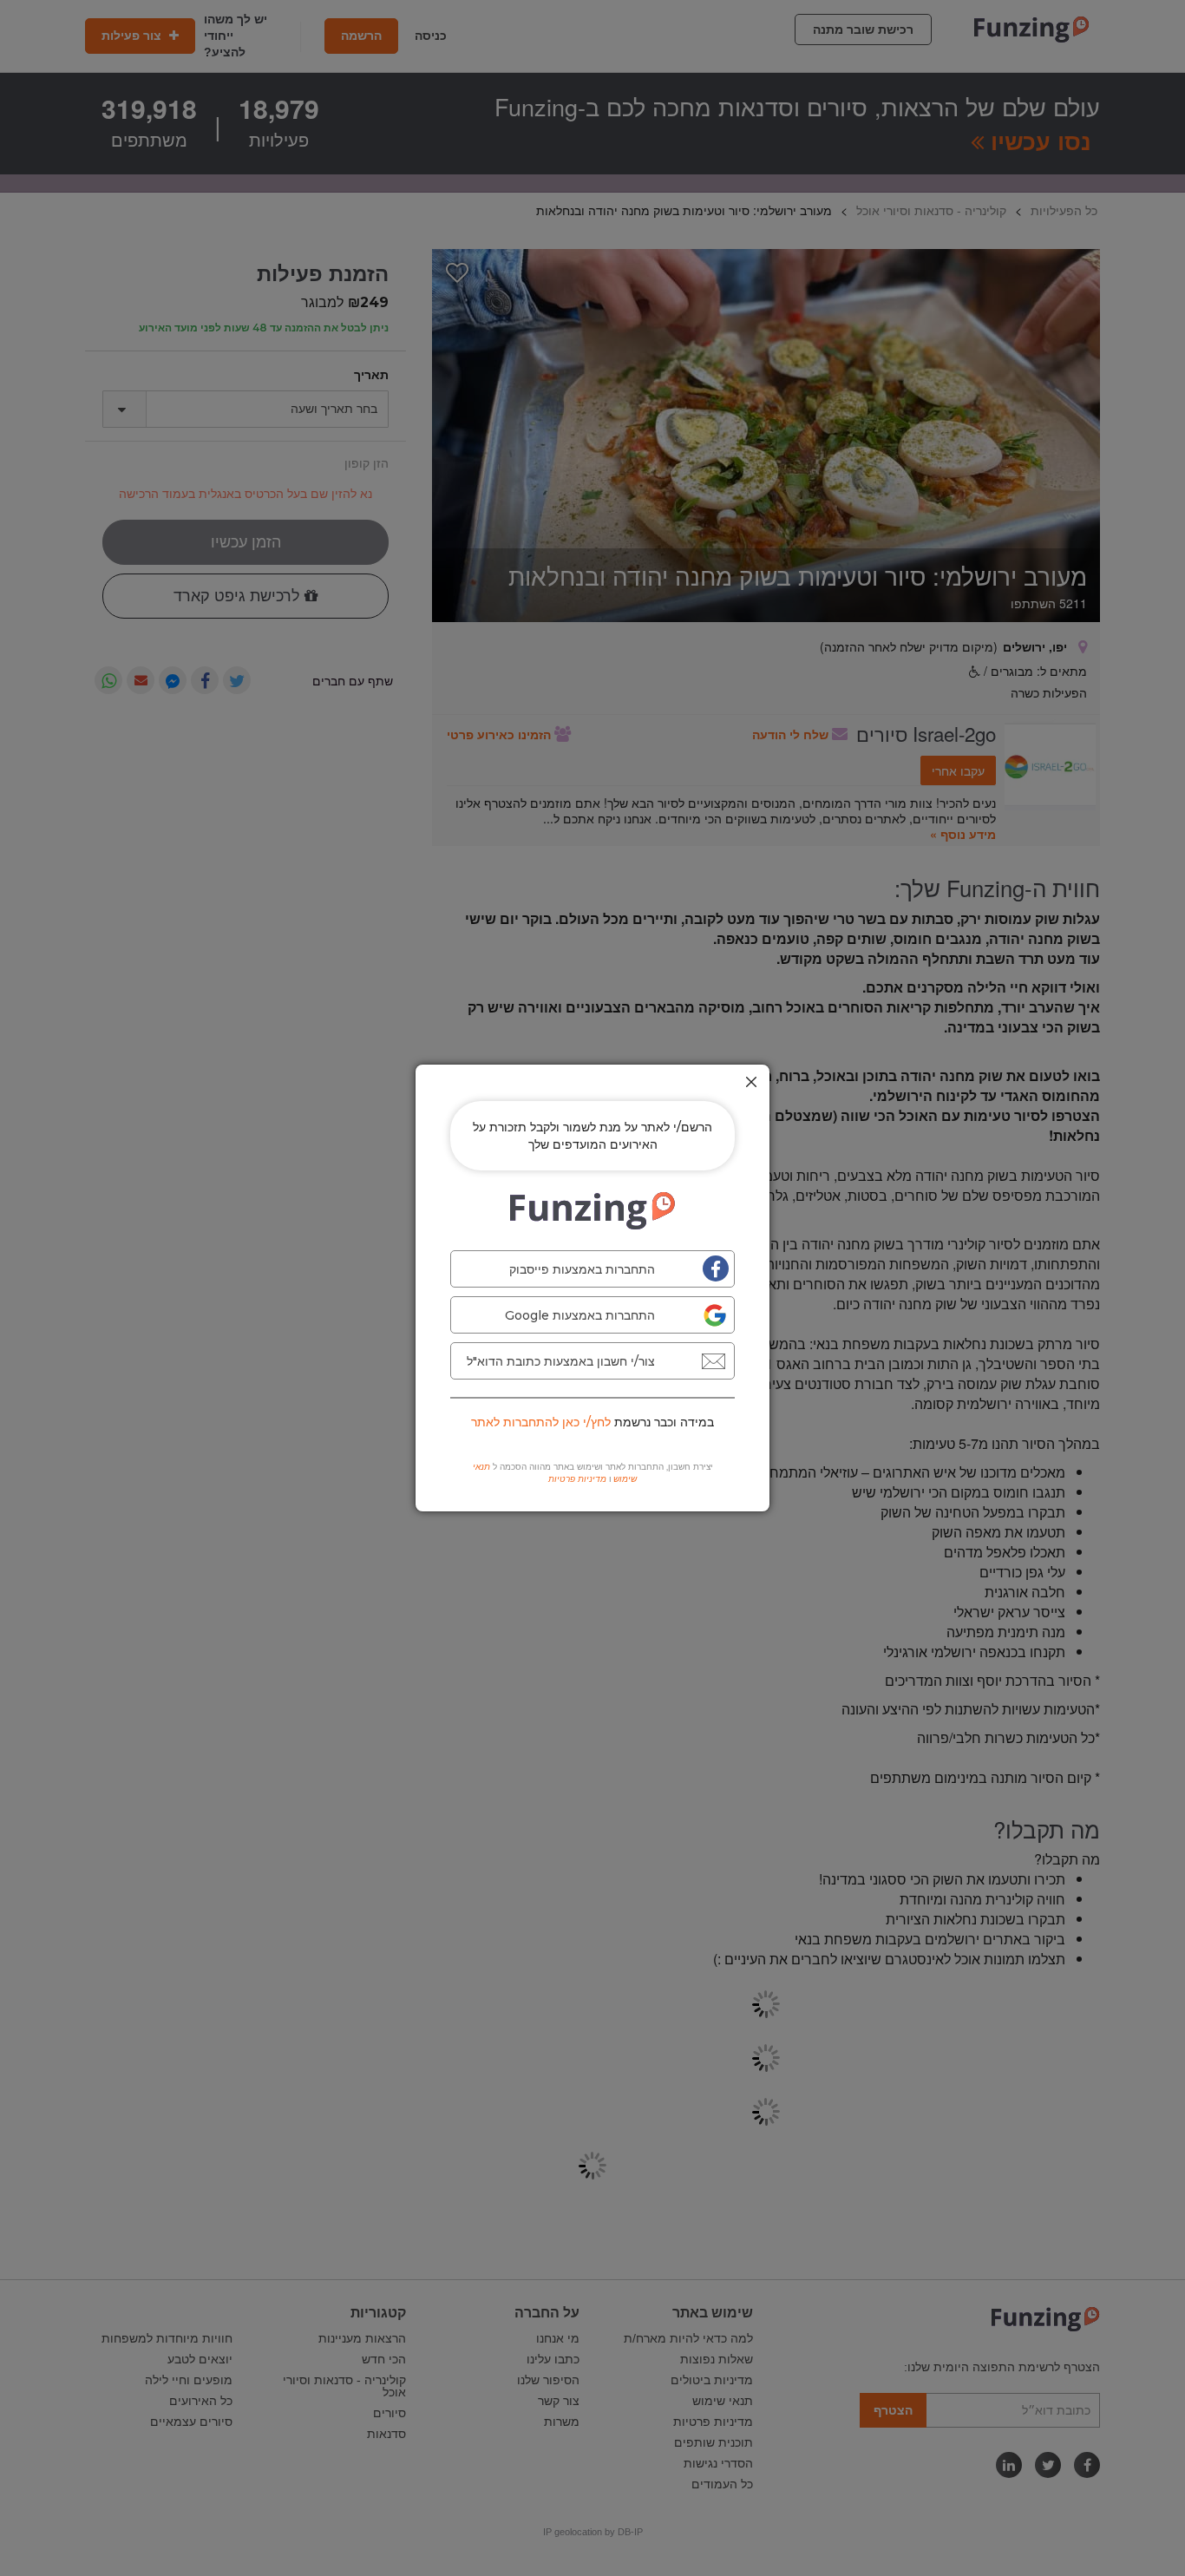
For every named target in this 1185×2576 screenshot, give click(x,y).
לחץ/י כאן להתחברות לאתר (541, 1422)
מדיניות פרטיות (577, 1479)
